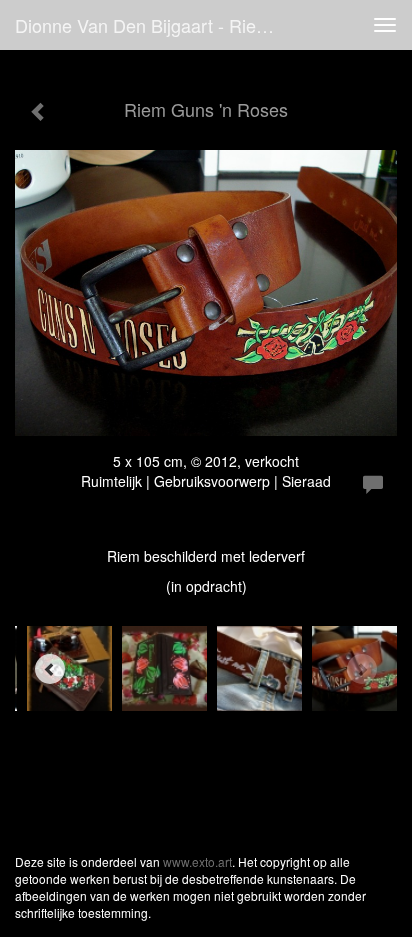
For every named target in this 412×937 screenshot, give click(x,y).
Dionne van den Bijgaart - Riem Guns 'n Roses (157, 25)
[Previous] (50, 669)
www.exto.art (197, 861)
